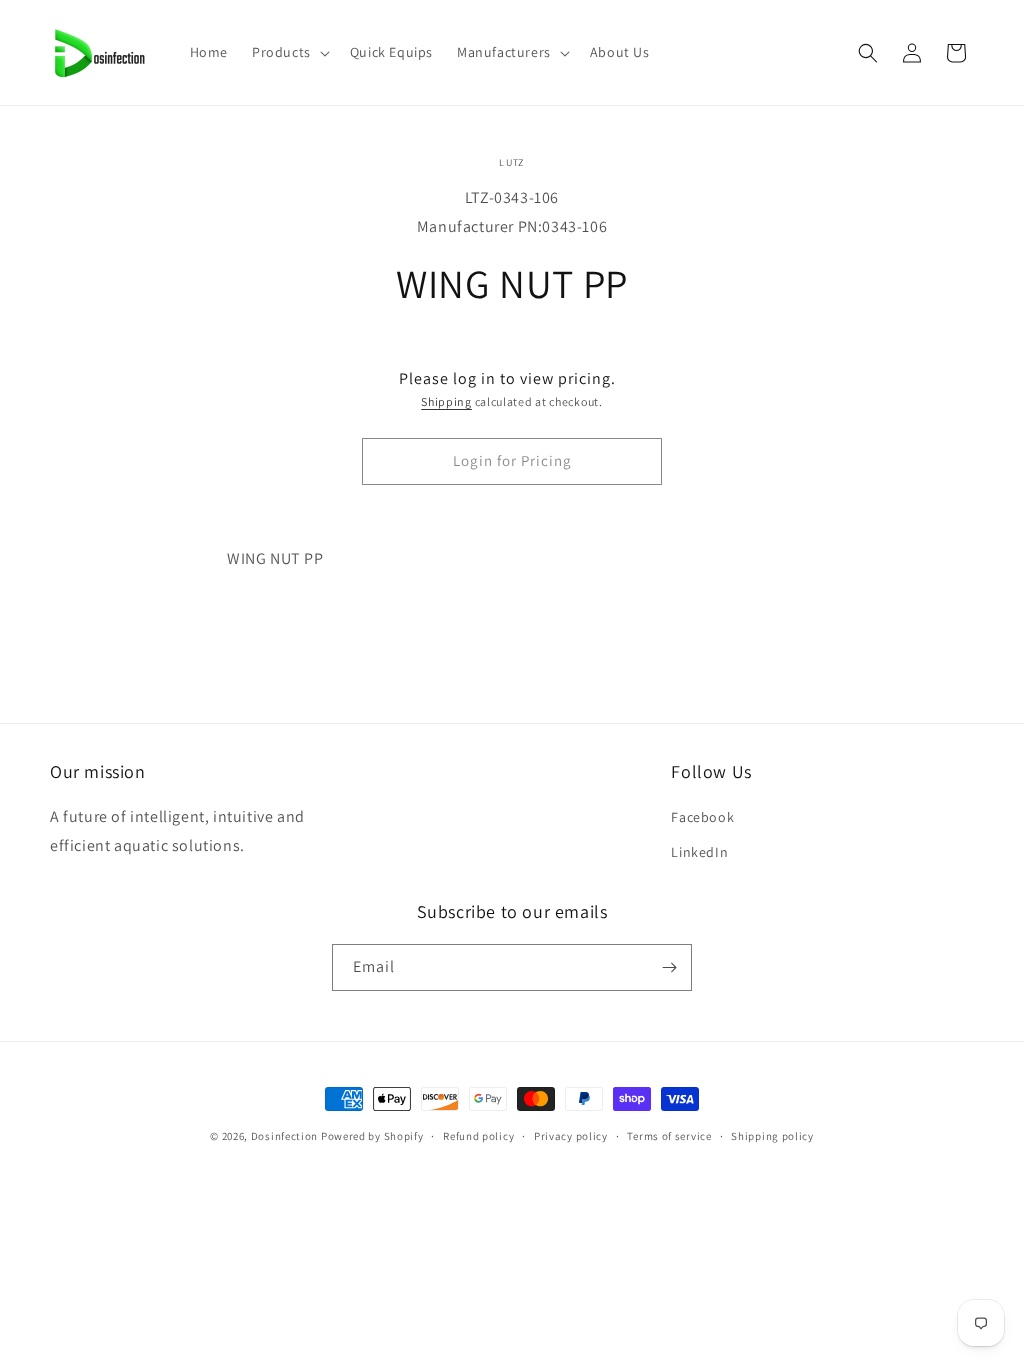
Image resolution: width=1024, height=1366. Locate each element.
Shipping (446, 401)
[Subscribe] (669, 967)
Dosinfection (284, 1136)
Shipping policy (772, 1136)
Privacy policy (571, 1136)
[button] (289, 52)
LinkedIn (699, 852)
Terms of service (669, 1136)
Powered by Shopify (372, 1136)
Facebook (702, 817)
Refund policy (478, 1136)
